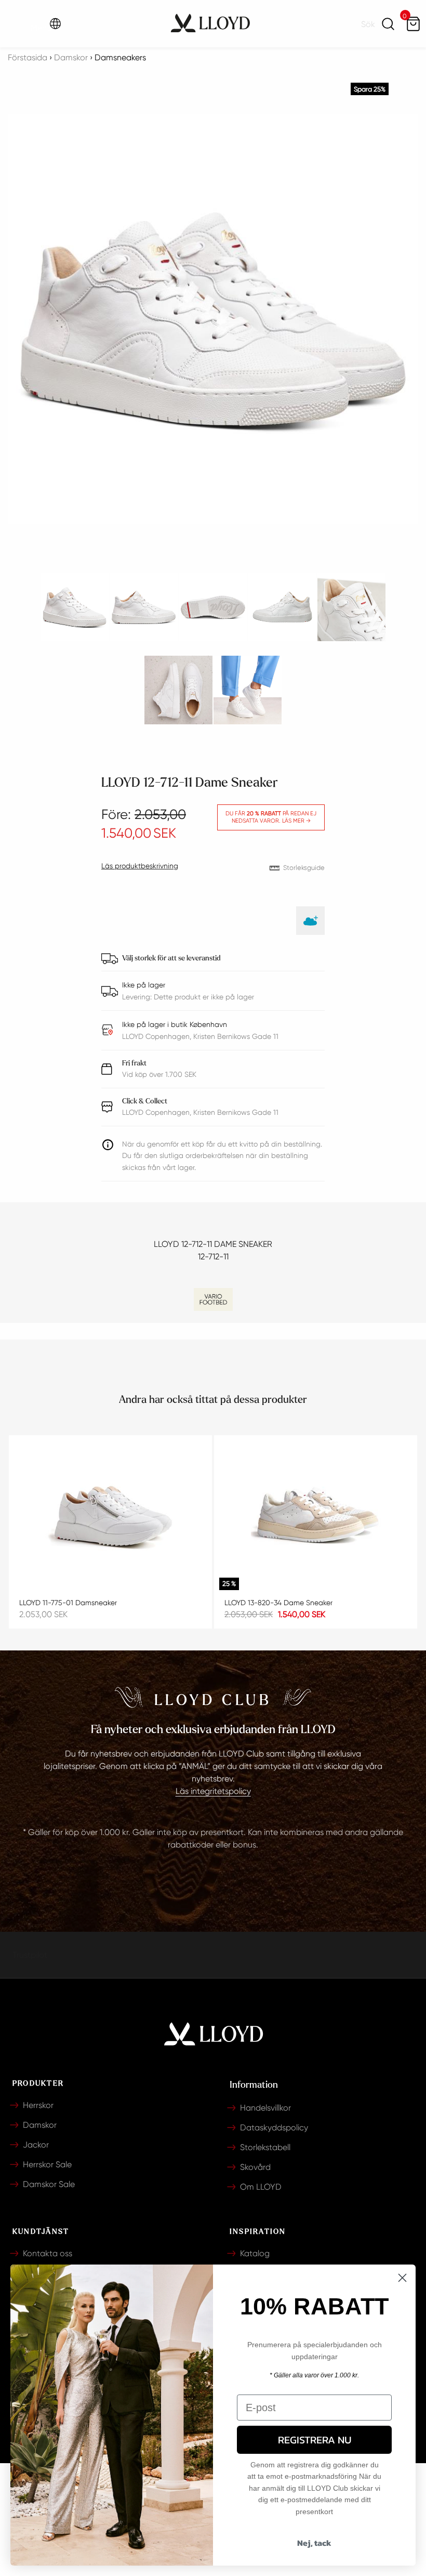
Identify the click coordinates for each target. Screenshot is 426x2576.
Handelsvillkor (265, 2108)
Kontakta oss (48, 2253)
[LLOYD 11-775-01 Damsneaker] (110, 1517)
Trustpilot (30, 1955)
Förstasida (28, 57)
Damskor (40, 2125)
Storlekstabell (265, 2147)
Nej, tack (314, 2543)
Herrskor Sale (47, 2164)
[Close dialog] (402, 2278)
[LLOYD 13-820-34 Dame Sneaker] (316, 1517)
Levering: (138, 997)
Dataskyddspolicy (274, 2128)
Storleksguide (304, 868)
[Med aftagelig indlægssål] (213, 1299)
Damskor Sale (49, 2184)
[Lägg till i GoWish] (310, 921)
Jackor (36, 2145)
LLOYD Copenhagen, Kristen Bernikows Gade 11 (200, 1107)
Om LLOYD (261, 2187)
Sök (388, 24)
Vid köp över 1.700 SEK (159, 1069)
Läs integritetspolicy (213, 1791)
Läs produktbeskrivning (140, 866)
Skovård (255, 2167)
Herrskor (38, 2105)
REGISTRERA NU (315, 2440)
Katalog (255, 2253)
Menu (21, 24)
